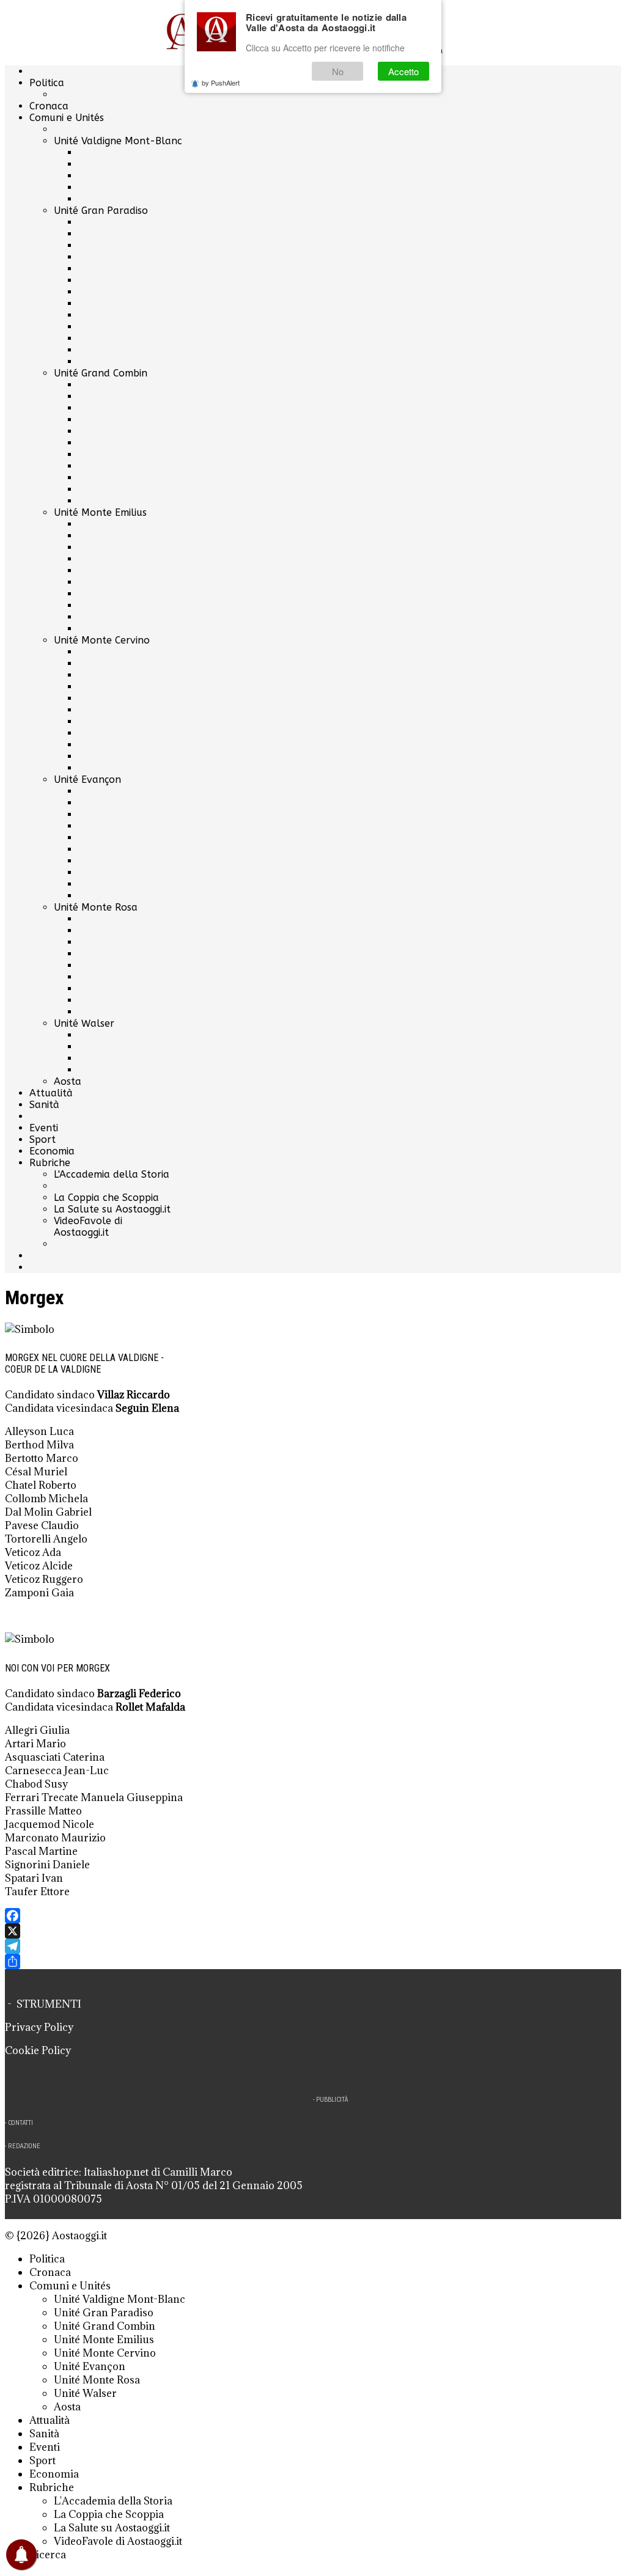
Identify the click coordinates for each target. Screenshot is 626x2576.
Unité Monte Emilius (100, 512)
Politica (47, 83)
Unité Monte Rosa (96, 907)
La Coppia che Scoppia (106, 1198)
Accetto (403, 71)
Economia (52, 1151)
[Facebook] (313, 1916)
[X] (313, 1931)
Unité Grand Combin (101, 373)
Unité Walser (84, 1023)
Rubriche (50, 1163)
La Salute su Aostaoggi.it (112, 1209)
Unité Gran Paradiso (101, 211)
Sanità (44, 1105)
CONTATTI (20, 2123)
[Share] (313, 1961)
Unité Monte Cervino (102, 640)
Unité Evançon (87, 780)
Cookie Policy (38, 2050)
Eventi (44, 1128)
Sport (42, 1139)
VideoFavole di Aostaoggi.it (88, 1227)
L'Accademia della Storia (112, 1174)
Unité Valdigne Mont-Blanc (118, 141)
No (338, 71)
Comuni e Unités (67, 118)
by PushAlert (221, 83)
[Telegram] (313, 1946)
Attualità (51, 1093)
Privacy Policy (39, 2027)
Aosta (68, 1081)
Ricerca (48, 2555)
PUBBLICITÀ (332, 2100)
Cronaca (49, 106)
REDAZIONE (24, 2146)
